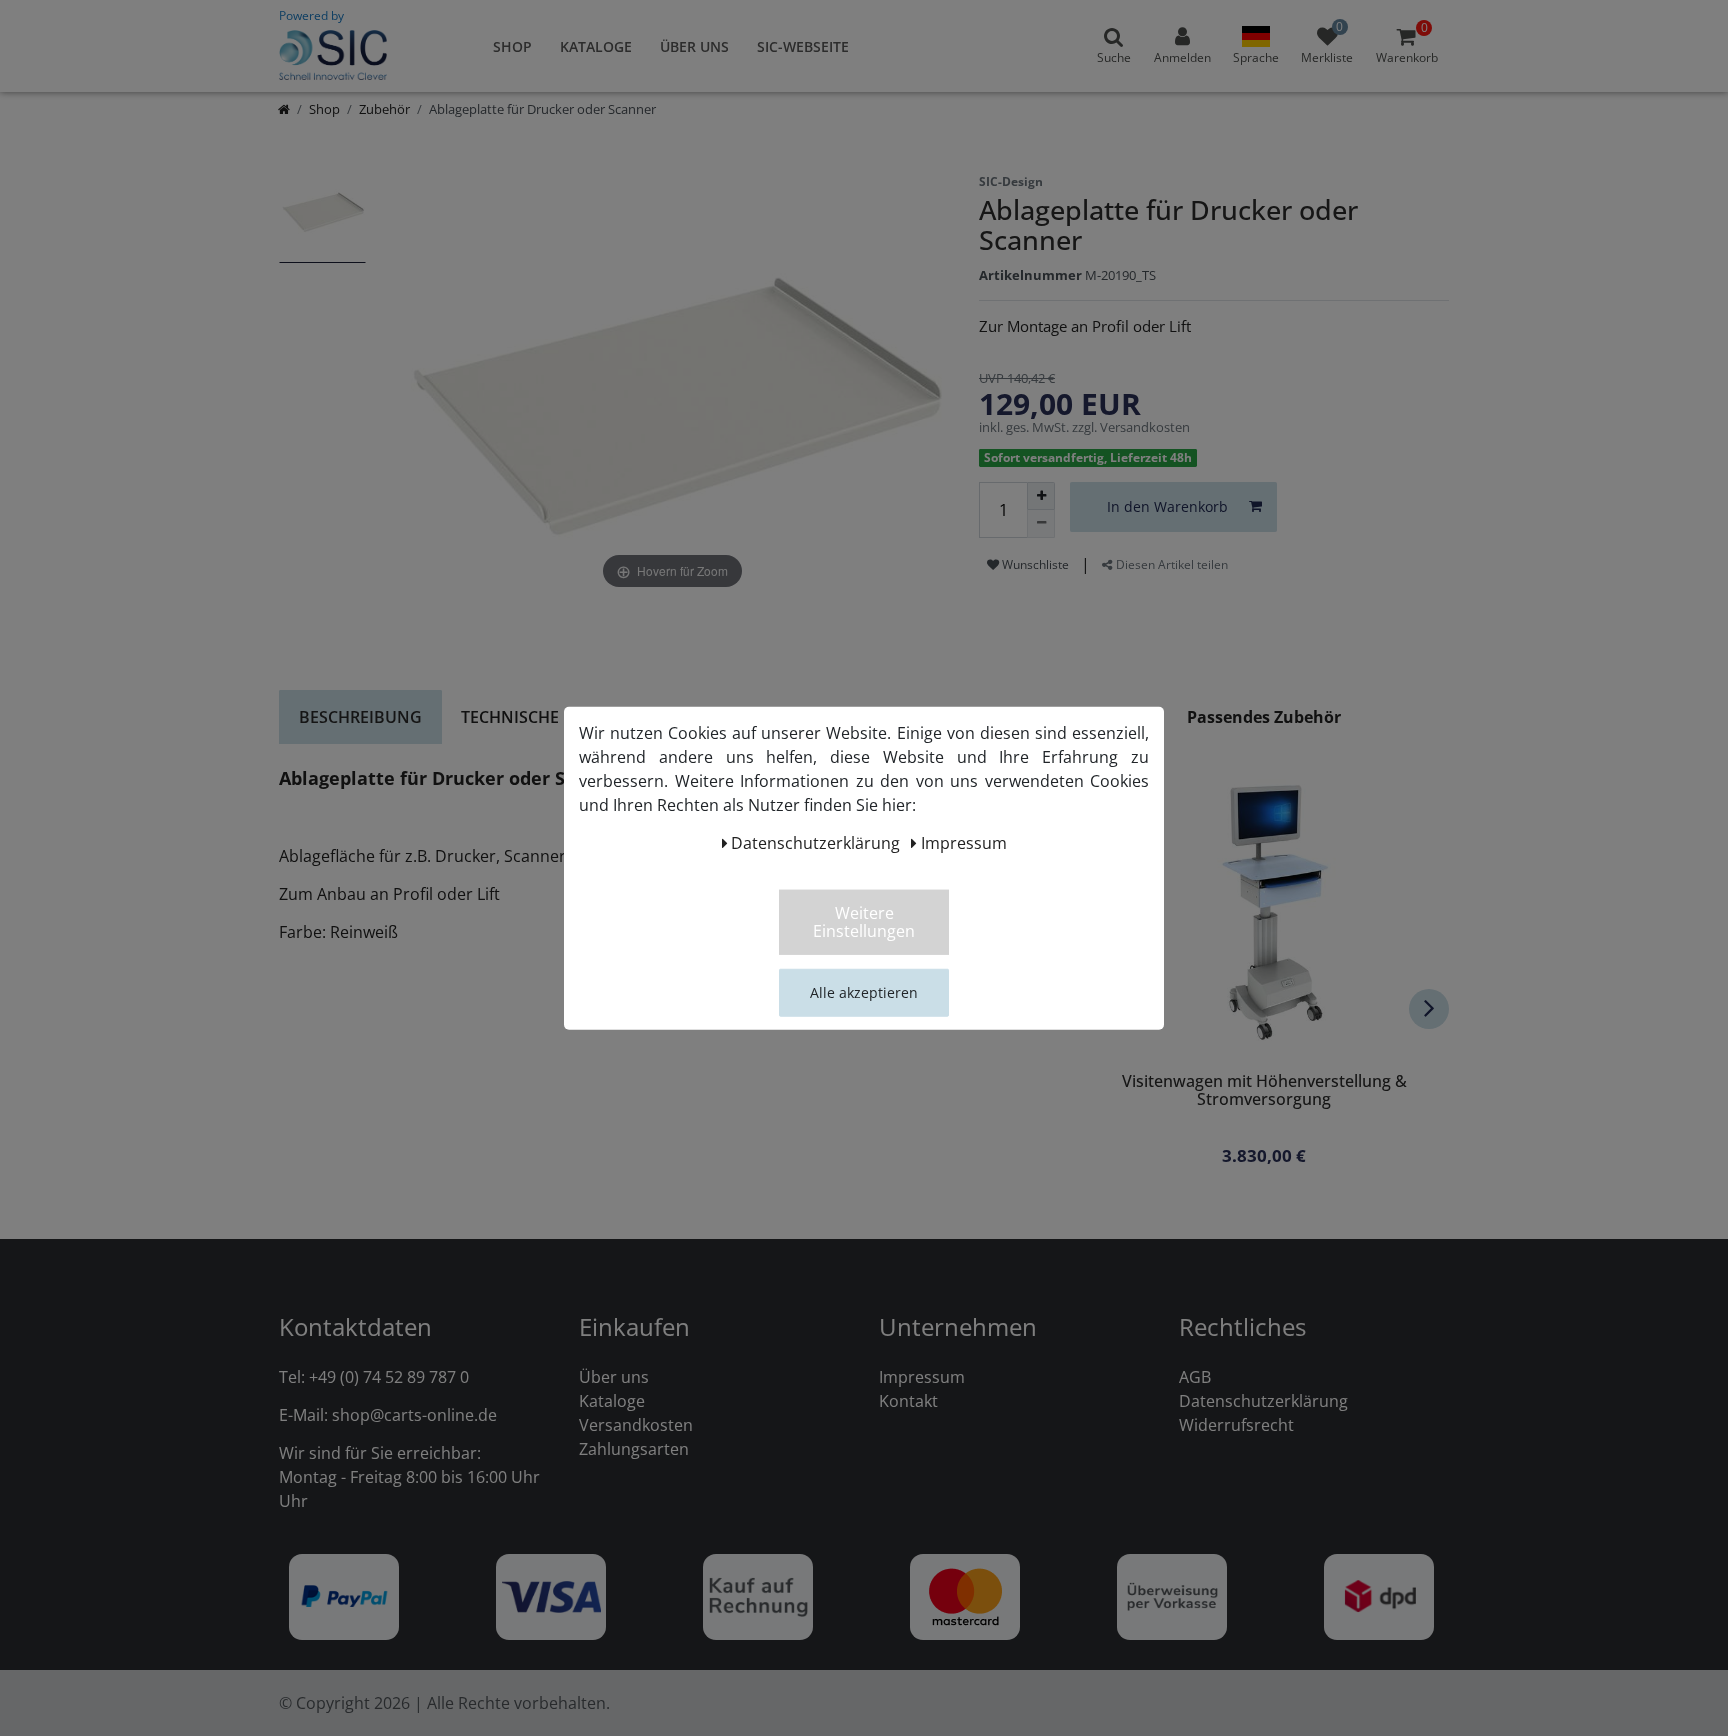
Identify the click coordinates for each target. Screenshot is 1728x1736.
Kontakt (908, 1401)
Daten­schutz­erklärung (815, 842)
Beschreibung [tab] (360, 717)
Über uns (694, 46)
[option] (322, 223)
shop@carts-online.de (414, 1415)
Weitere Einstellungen (864, 921)
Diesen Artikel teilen (1170, 564)
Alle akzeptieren (864, 991)
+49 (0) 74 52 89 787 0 (389, 1377)
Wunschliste (1034, 564)
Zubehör (384, 109)
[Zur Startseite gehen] (284, 109)
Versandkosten (636, 1425)
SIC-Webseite (803, 46)
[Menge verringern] (1041, 524)
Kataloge (596, 46)
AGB (1195, 1377)
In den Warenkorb (1167, 506)
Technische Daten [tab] (539, 717)
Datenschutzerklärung (1263, 1401)
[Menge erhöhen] (1041, 496)
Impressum (922, 1377)
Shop (512, 46)
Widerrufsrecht (1236, 1425)
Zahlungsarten (634, 1449)
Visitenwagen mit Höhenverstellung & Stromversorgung (1264, 1091)
